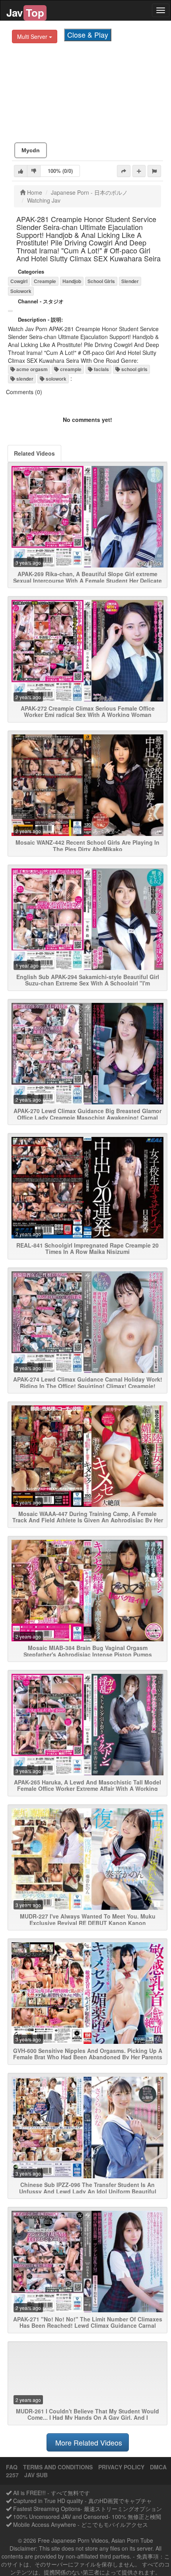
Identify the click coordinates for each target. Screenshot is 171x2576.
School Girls (101, 281)
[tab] (34, 453)
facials (101, 369)
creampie (70, 369)
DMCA (158, 2467)
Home (34, 192)
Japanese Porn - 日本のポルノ (89, 192)
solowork (55, 379)
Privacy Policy (121, 2467)
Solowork (21, 291)
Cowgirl (19, 281)
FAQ (12, 2467)
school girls (134, 369)
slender (24, 379)
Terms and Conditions (58, 2467)
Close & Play (88, 34)
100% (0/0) (60, 171)
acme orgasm (31, 369)
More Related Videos (88, 2442)
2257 (12, 2475)
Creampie (45, 281)
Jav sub (36, 2475)
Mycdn (31, 150)
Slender (130, 281)
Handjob (72, 281)
